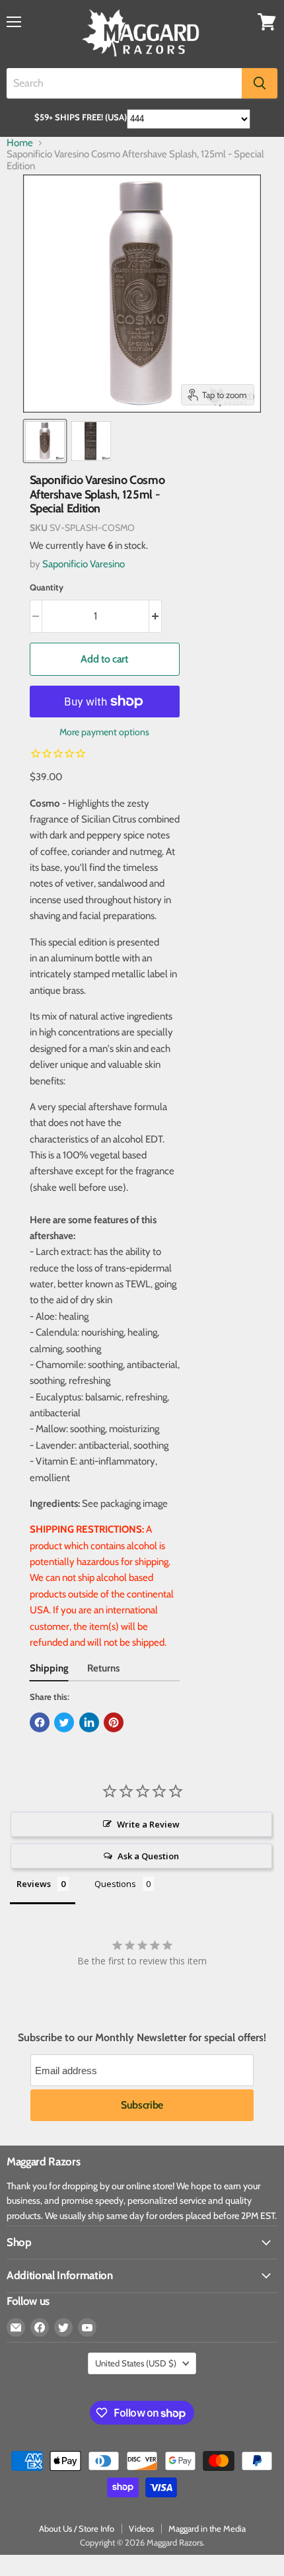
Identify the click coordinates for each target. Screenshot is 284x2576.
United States (136, 2363)
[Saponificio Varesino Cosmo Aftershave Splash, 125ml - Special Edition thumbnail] (45, 441)
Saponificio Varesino (84, 564)
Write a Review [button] (148, 1824)
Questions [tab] (115, 1884)
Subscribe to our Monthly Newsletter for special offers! (142, 2038)
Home (20, 143)
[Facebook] (40, 2327)
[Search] (260, 83)
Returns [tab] (103, 1668)
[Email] (16, 2327)
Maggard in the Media (207, 2528)
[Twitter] (63, 2327)
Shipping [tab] (49, 1668)
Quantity (47, 587)
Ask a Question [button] (148, 1856)
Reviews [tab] (34, 1884)
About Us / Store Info (77, 2528)
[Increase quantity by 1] (156, 616)
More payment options (104, 732)
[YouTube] (87, 2327)
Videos (141, 2528)
